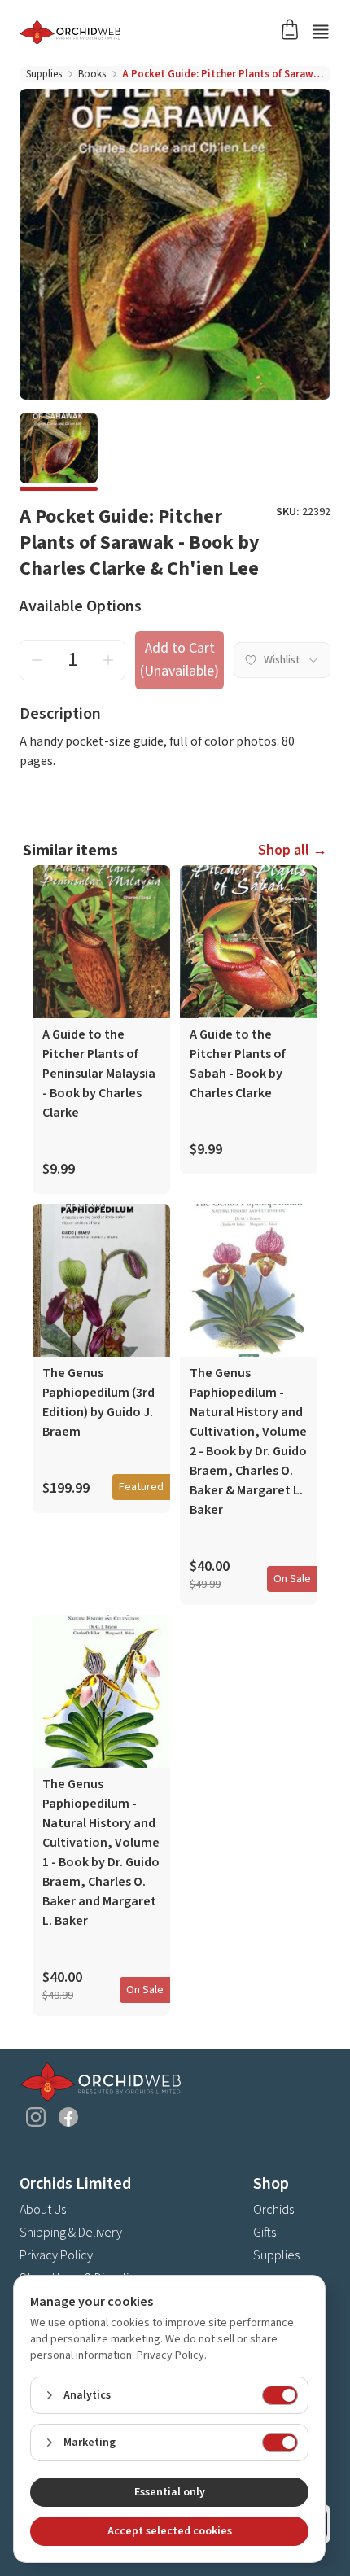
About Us (43, 2210)
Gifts (265, 2233)
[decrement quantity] (37, 660)
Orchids (273, 2210)
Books (92, 74)
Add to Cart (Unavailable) (179, 660)
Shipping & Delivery (71, 2233)
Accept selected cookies (170, 2531)
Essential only (170, 2492)
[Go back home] (155, 32)
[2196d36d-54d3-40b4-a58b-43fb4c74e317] (59, 452)
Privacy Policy (56, 2255)
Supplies (44, 74)
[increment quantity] (108, 660)
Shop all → (293, 850)
